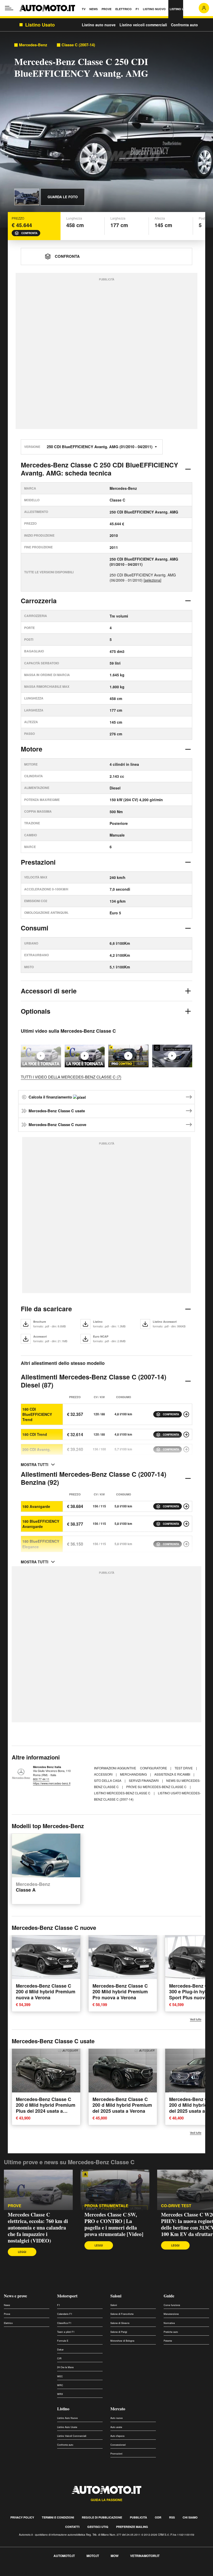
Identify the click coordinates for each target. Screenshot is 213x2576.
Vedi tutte (196, 2019)
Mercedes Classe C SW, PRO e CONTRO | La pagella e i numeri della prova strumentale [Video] (114, 2224)
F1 (59, 2305)
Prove (15, 2206)
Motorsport (67, 2296)
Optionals (36, 1011)
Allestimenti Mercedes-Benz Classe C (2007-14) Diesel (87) (94, 1381)
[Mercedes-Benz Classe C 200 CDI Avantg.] (186, 1449)
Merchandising (134, 1774)
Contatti (72, 2527)
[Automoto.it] (47, 8)
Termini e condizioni (58, 2517)
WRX (60, 2394)
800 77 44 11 (41, 1779)
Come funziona (172, 2305)
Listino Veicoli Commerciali (72, 2436)
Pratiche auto (171, 2332)
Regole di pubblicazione (102, 2517)
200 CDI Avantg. (36, 1449)
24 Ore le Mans (65, 2367)
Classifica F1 (64, 2323)
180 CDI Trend (35, 1434)
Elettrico (8, 2323)
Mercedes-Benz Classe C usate (57, 1111)
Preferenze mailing (132, 2527)
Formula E (63, 2341)
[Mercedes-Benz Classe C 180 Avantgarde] (186, 1506)
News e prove (15, 2296)
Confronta (29, 233)
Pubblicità (138, 2517)
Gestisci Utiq (98, 2527)
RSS (172, 2517)
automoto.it (64, 2556)
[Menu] (9, 8)
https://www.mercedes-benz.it (52, 1783)
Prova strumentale (106, 2206)
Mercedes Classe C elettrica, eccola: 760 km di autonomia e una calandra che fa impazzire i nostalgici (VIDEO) (38, 2228)
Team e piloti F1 (66, 2332)
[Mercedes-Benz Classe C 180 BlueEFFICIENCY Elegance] (186, 1544)
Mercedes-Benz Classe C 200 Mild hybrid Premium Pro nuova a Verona (120, 1992)
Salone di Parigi (119, 2332)
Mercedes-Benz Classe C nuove (57, 1125)
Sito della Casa (108, 1780)
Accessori (104, 1774)
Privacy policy (22, 2517)
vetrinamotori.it (145, 2556)
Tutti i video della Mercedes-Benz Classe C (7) (71, 1077)
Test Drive (184, 1768)
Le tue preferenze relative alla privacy (81, 2573)
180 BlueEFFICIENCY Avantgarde (41, 1524)
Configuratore (154, 1768)
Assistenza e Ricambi (173, 1774)
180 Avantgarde (36, 1506)
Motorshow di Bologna (122, 2341)
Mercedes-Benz (33, 45)
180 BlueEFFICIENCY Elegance (41, 1544)
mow (115, 2556)
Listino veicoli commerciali (143, 25)
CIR (59, 2358)
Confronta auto (184, 25)
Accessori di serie (49, 991)
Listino (63, 2409)
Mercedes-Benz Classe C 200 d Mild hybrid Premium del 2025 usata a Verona (122, 2105)
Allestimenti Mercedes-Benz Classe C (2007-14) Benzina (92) (94, 1478)
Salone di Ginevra (120, 2323)
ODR (158, 2517)
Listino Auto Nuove (67, 2418)
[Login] (204, 8)
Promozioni (116, 2454)
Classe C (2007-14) (78, 45)
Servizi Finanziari (144, 1780)
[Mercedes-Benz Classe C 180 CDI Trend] (186, 1435)
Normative (169, 2323)
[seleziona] (152, 580)
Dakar (60, 2350)
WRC (60, 2385)
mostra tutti (35, 1464)
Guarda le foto (63, 197)
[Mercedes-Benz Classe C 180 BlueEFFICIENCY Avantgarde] (186, 1524)
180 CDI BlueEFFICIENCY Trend (37, 1414)
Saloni (116, 2296)
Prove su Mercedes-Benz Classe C (157, 1787)
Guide (169, 2296)
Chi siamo (190, 2517)
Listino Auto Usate (67, 2427)
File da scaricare (46, 1309)
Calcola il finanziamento (51, 1097)
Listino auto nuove (99, 25)
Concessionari (118, 2445)
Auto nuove (117, 2418)
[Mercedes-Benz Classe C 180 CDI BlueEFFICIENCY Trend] (186, 1414)
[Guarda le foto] (27, 197)
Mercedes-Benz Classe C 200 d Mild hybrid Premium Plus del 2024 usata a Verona (46, 2108)
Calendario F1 (65, 2314)
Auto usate (116, 2427)
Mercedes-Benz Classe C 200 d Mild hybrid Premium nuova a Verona (46, 1992)
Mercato (118, 2409)
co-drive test (176, 2206)
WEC (60, 2376)
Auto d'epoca (117, 2436)
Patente (168, 2341)
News (7, 2305)
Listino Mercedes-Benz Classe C (123, 1793)
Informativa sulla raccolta (23, 2573)
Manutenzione (171, 2314)
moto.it (93, 2556)
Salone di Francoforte (122, 2314)
